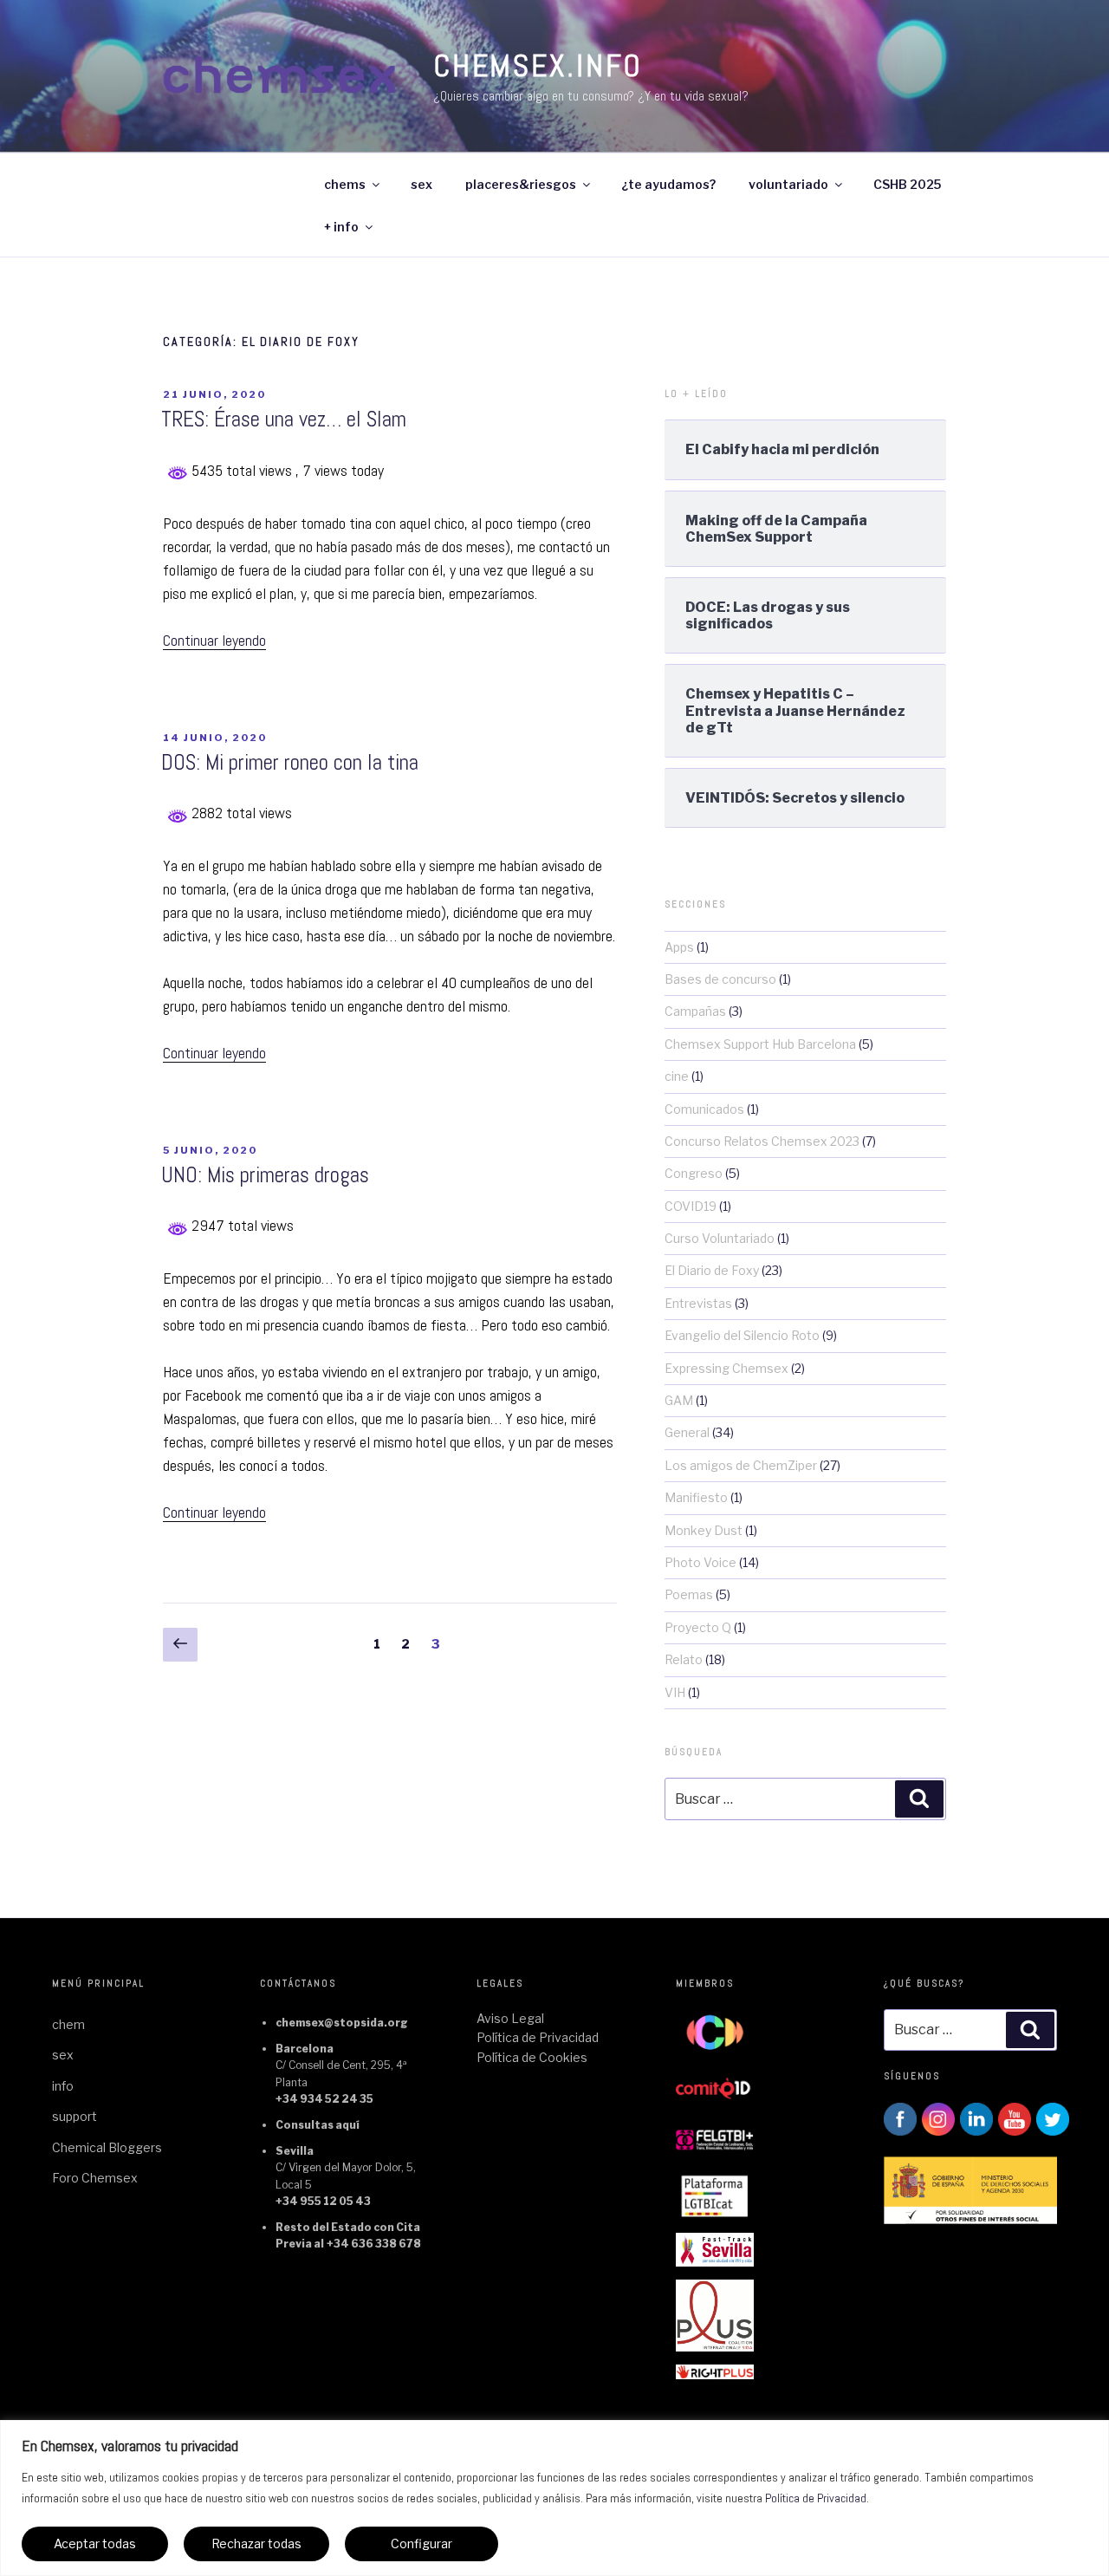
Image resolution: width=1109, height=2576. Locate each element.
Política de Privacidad (816, 2498)
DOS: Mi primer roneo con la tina (290, 762)
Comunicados (704, 1109)
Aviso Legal (510, 2018)
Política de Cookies (532, 2057)
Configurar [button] (422, 2543)
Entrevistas (698, 1303)
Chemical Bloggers (107, 2147)
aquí (347, 2125)
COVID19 (691, 1206)
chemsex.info (538, 66)
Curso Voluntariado (720, 1238)
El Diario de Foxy (712, 1270)
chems (345, 184)
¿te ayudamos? (668, 184)
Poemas (689, 1594)
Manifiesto (696, 1497)
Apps (679, 947)
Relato (684, 1659)
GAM (679, 1400)
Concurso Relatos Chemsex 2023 (762, 1141)
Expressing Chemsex (726, 1368)
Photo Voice (700, 1562)
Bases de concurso (720, 979)
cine (677, 1076)
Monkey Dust (704, 1530)
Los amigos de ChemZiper (741, 1465)
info (63, 2086)
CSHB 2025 (907, 184)
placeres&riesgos (521, 184)
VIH (675, 1692)
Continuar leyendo (214, 640)
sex (422, 184)
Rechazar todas (256, 2543)
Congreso (694, 1173)
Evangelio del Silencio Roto (742, 1335)
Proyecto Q (698, 1627)
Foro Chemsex (95, 2178)
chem (68, 2024)
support (75, 2116)
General (687, 1432)
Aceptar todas (95, 2543)
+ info (341, 227)
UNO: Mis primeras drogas (265, 1175)
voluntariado (788, 184)
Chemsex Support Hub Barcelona (760, 1044)
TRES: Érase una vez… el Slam (284, 419)
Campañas (695, 1011)
